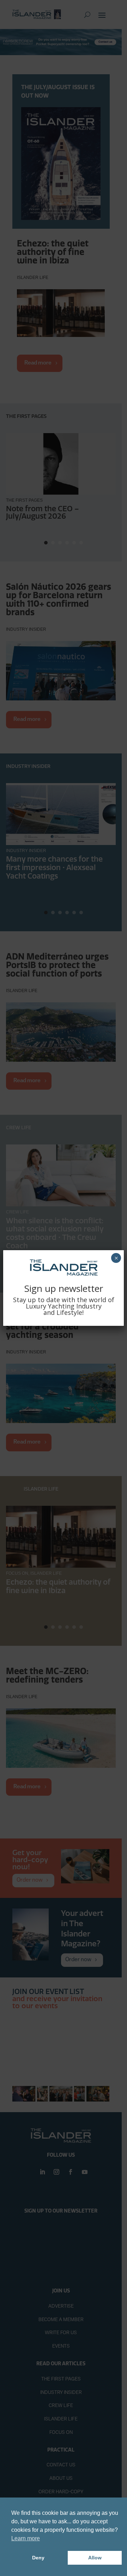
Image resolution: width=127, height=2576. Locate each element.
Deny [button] (38, 2558)
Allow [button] (95, 2558)
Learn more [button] (26, 2538)
